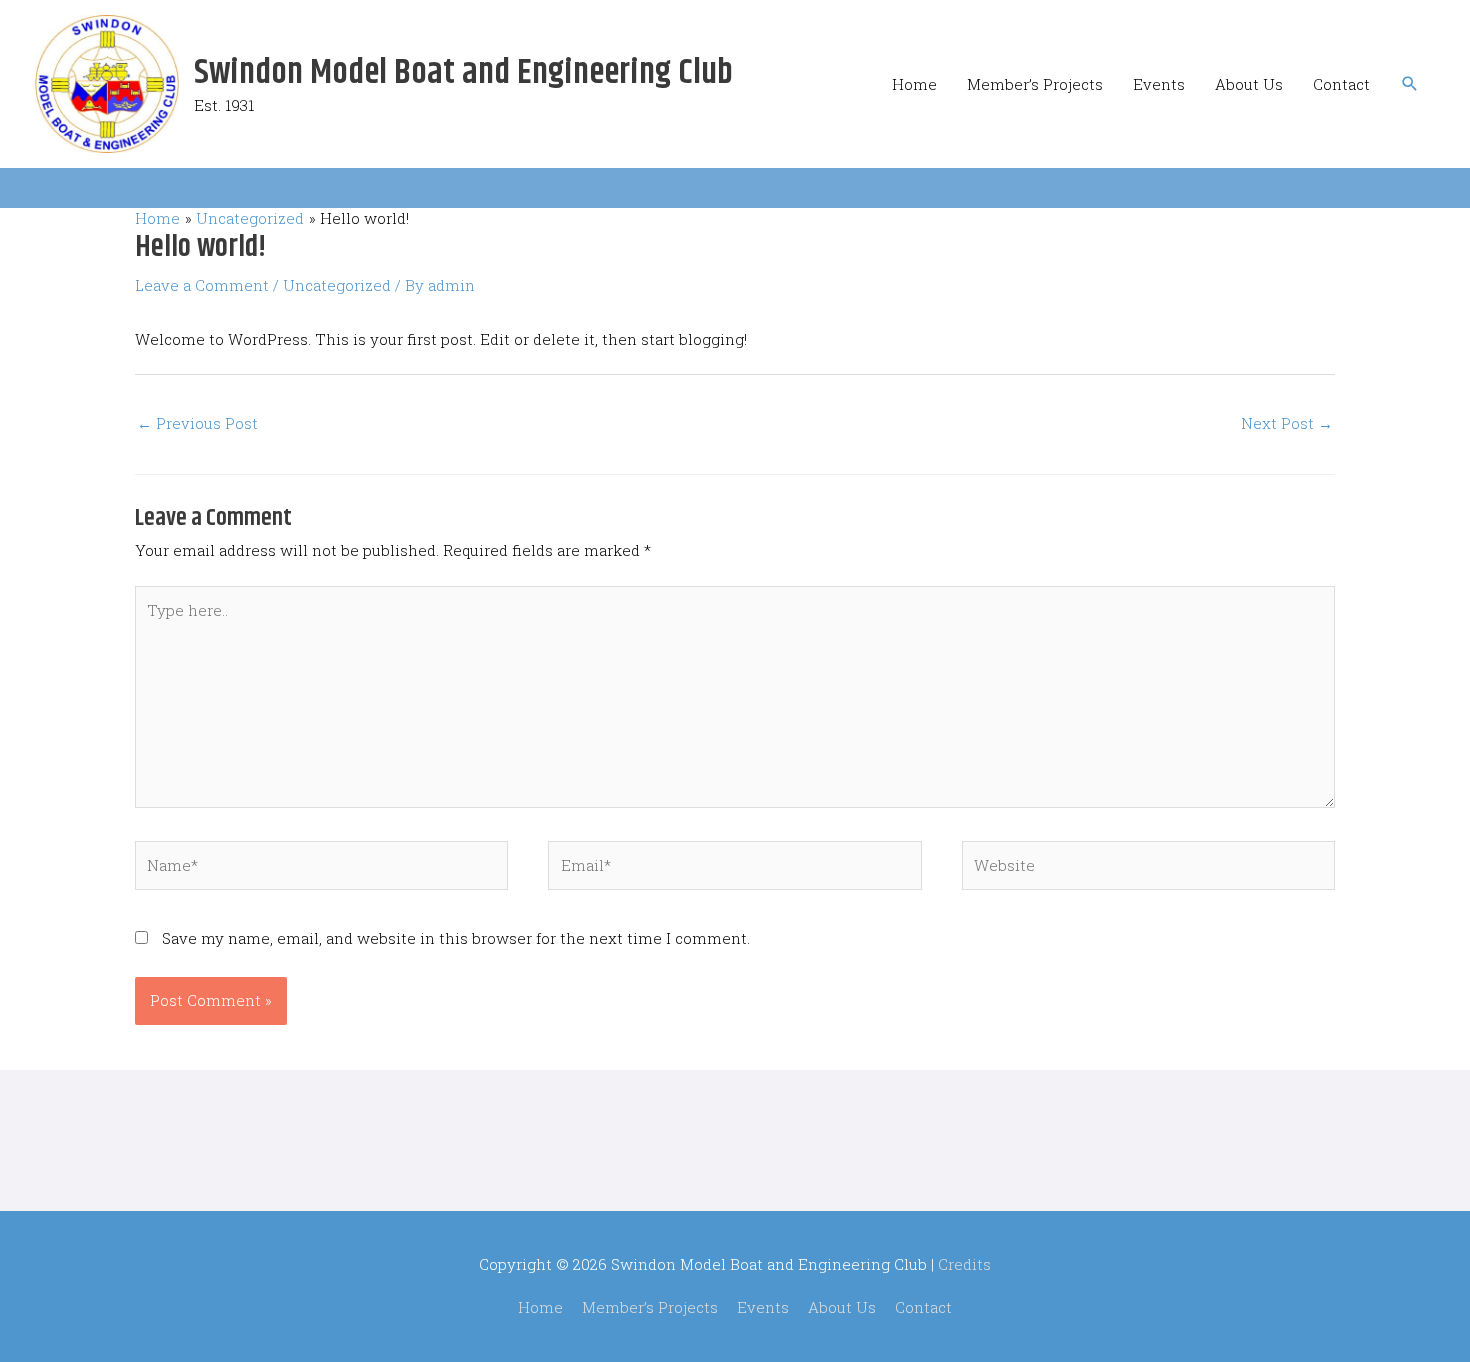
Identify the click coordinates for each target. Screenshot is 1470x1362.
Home (914, 84)
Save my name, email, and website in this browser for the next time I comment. (456, 938)
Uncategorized (337, 285)
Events (1159, 84)
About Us (1249, 84)
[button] (1410, 84)
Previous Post (197, 423)
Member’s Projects (1035, 84)
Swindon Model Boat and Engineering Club (463, 73)
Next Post (1287, 423)
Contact (1341, 84)
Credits (964, 1264)
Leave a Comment (202, 285)
